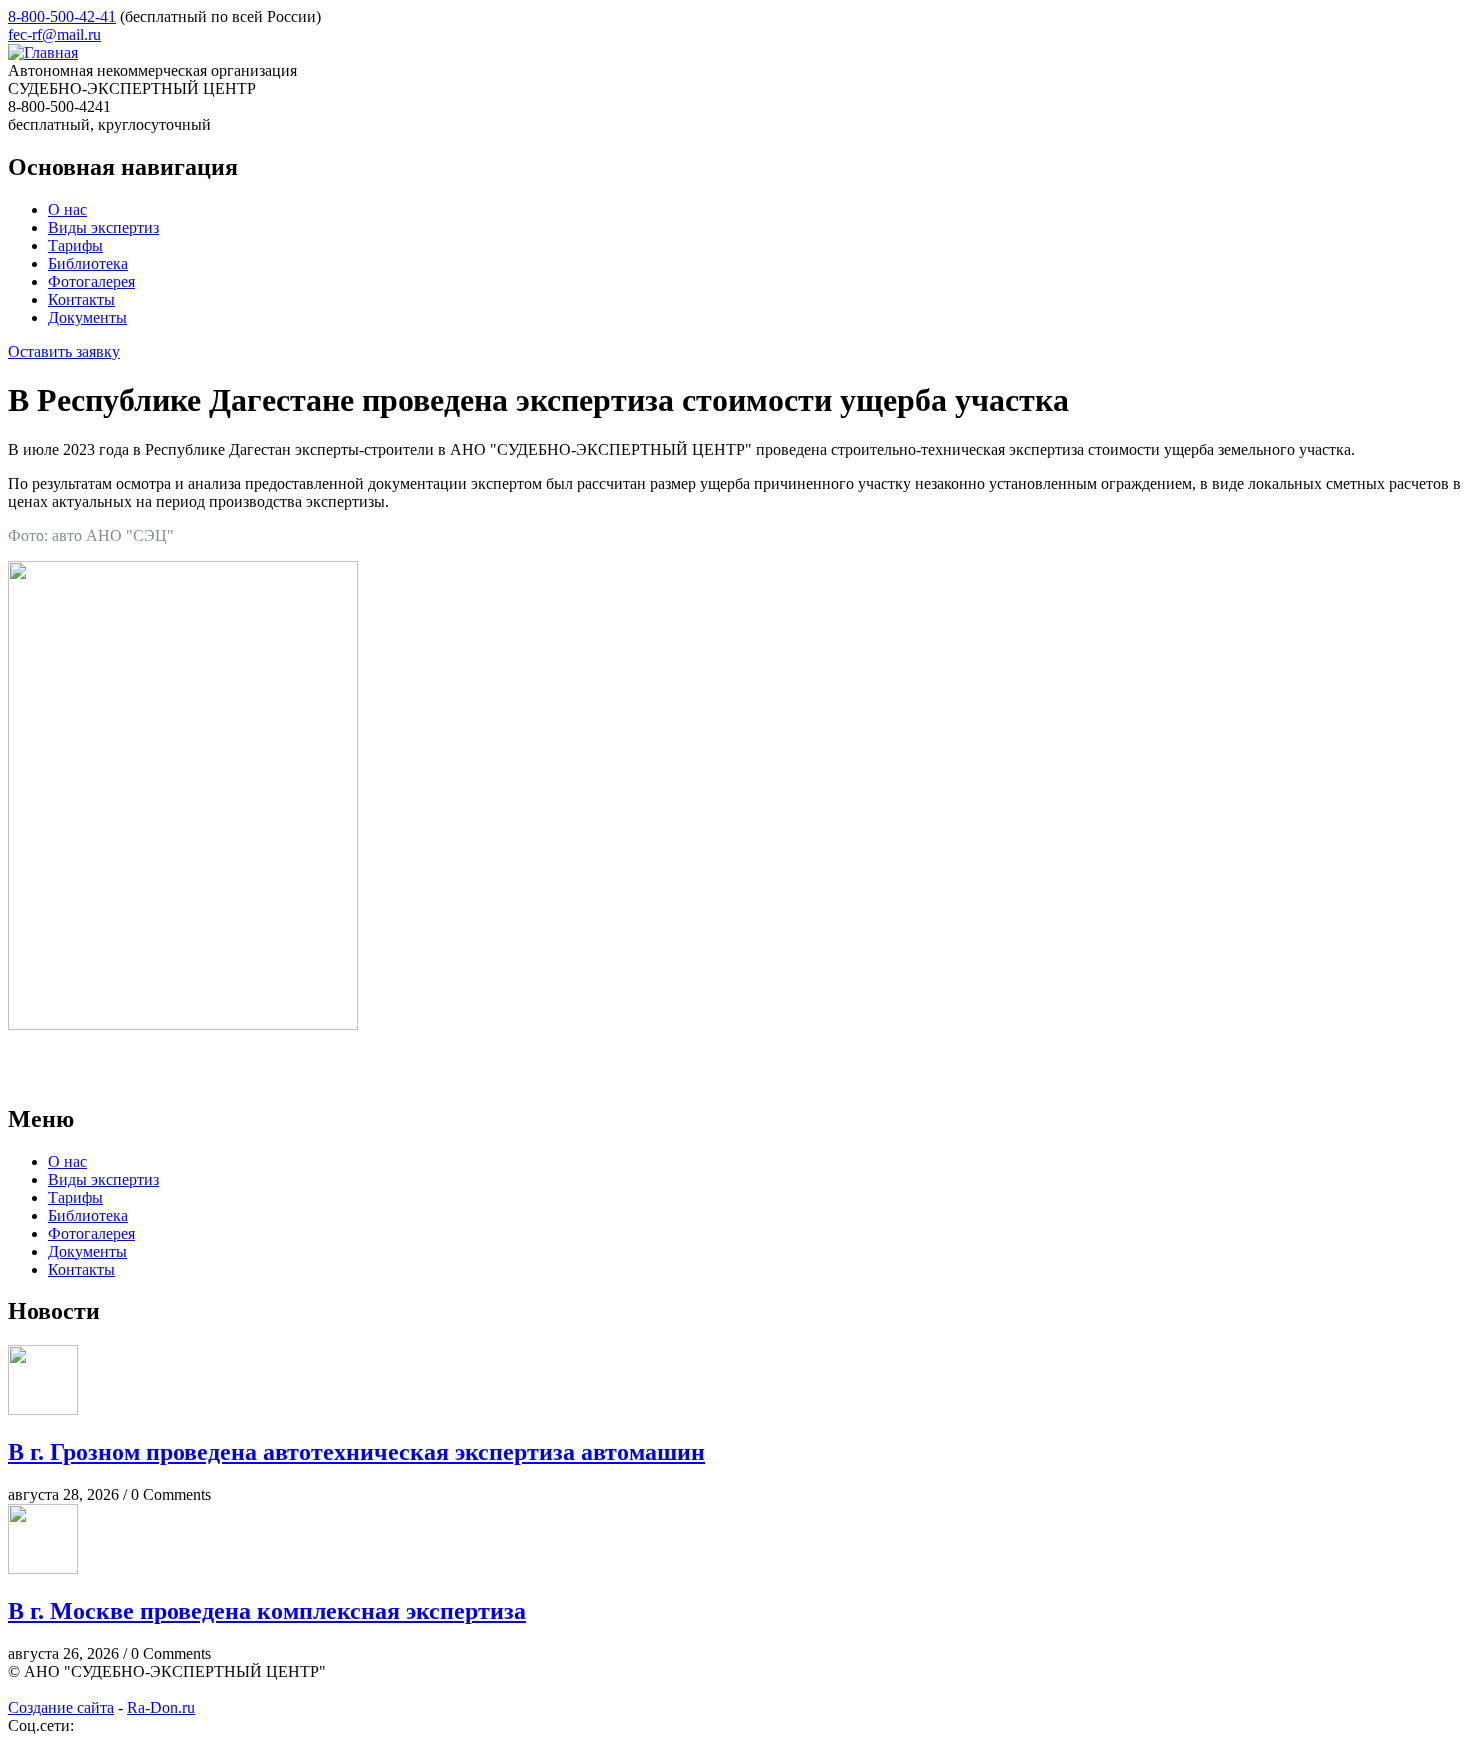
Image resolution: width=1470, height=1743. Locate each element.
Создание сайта (61, 1707)
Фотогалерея (91, 281)
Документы (87, 317)
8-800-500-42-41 (62, 16)
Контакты (81, 299)
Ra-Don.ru (161, 1707)
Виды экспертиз (103, 227)
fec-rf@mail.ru (54, 34)
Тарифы (75, 245)
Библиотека (88, 263)
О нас (67, 209)
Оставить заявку (64, 351)
